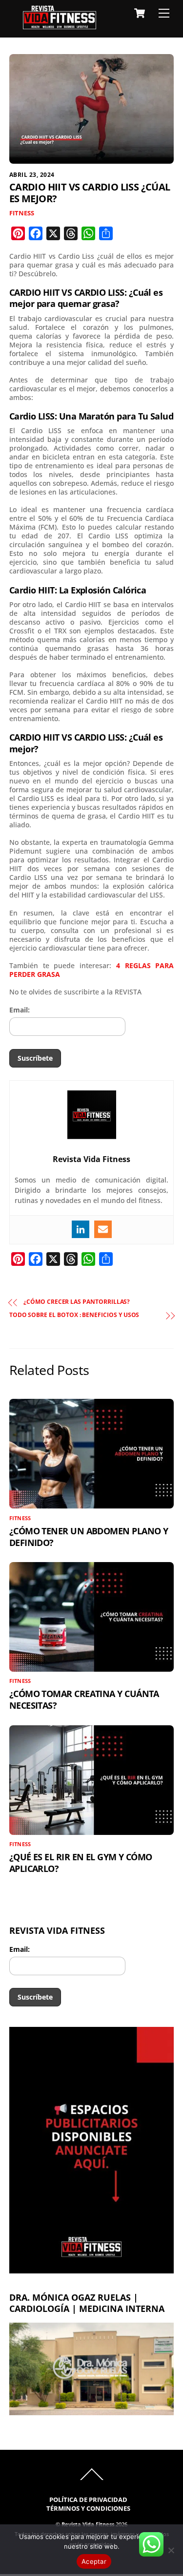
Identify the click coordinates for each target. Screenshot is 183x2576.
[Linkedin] (81, 1229)
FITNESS (22, 213)
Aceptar (94, 2561)
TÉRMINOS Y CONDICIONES (88, 2509)
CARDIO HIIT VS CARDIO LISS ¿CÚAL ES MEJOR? (90, 193)
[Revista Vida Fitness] (60, 25)
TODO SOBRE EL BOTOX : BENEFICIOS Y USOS (74, 1315)
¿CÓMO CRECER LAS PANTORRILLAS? (77, 1302)
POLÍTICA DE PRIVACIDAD (88, 2500)
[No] (171, 2550)
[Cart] (140, 13)
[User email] (103, 1229)
